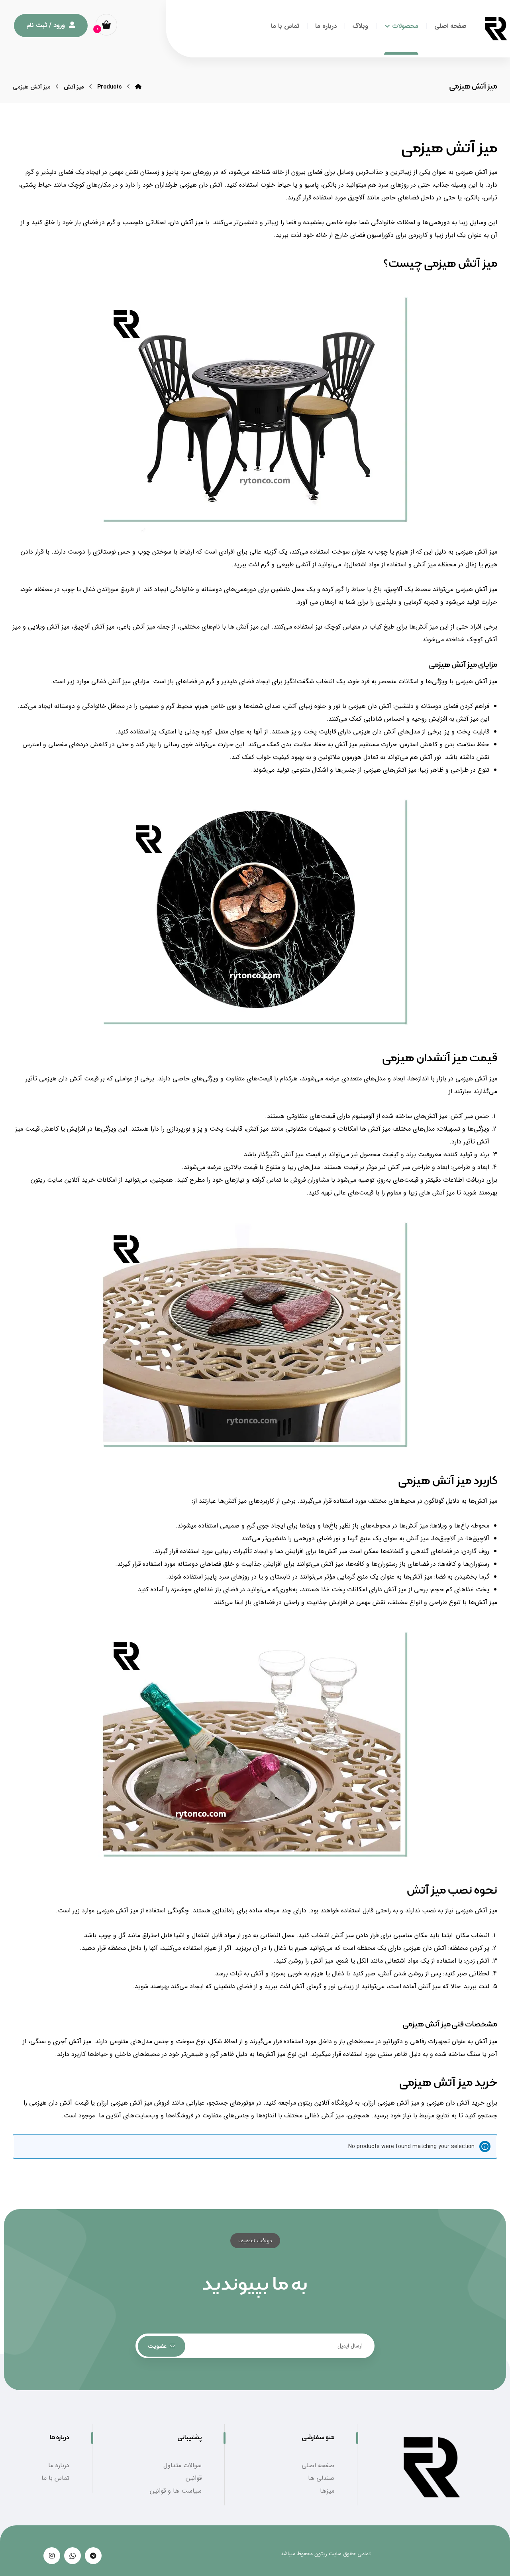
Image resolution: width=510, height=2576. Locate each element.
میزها (327, 2491)
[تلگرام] (93, 2556)
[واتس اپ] (73, 2556)
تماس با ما (55, 2478)
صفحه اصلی (318, 2465)
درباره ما (59, 2465)
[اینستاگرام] (52, 2556)
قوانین (194, 2478)
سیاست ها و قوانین (176, 2491)
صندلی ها (321, 2478)
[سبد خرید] (106, 25)
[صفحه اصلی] (138, 87)
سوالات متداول (182, 2465)
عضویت (157, 2346)
